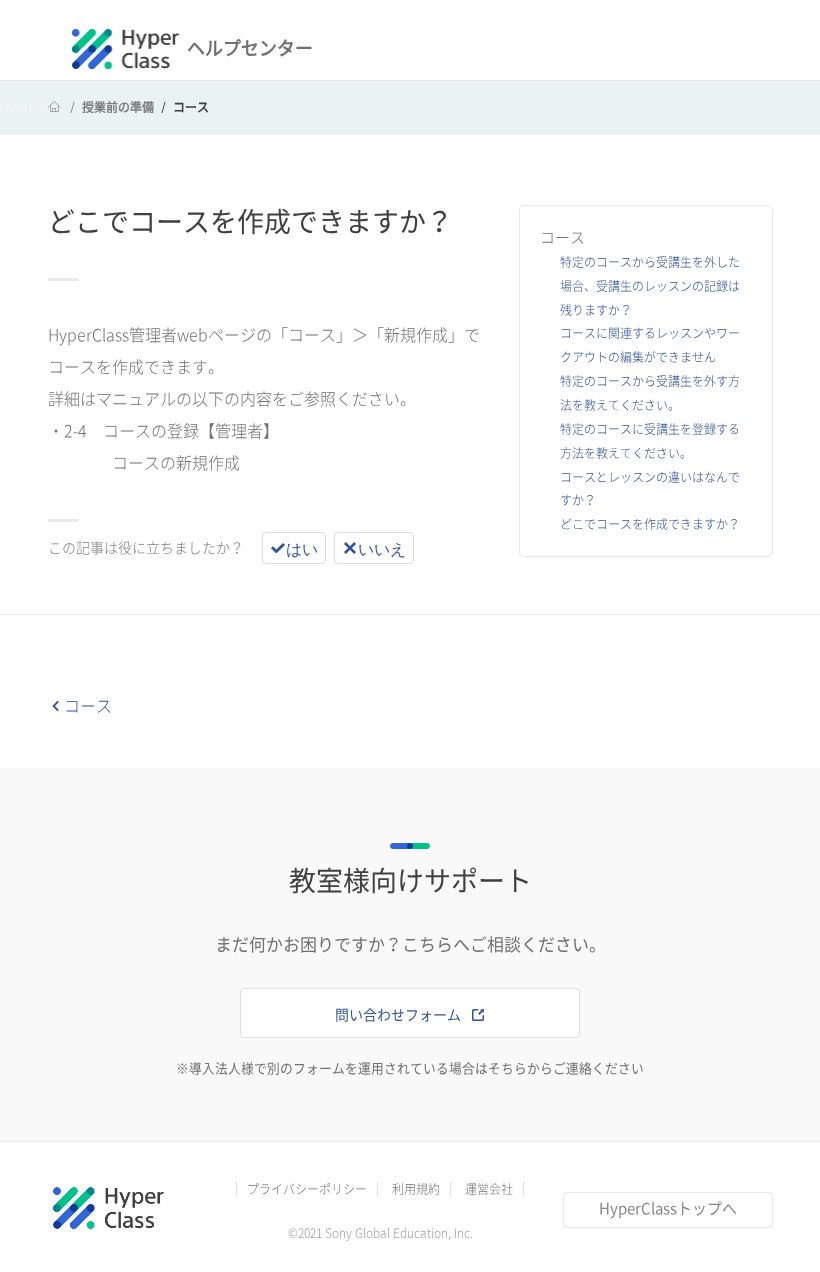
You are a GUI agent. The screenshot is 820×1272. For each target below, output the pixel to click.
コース (191, 107)
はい (302, 548)
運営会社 (489, 1189)
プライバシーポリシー (307, 1189)
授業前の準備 (118, 107)
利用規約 (416, 1189)
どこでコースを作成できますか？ (650, 524)
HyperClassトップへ (668, 1208)
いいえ (382, 548)
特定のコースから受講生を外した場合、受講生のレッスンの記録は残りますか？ (650, 286)
